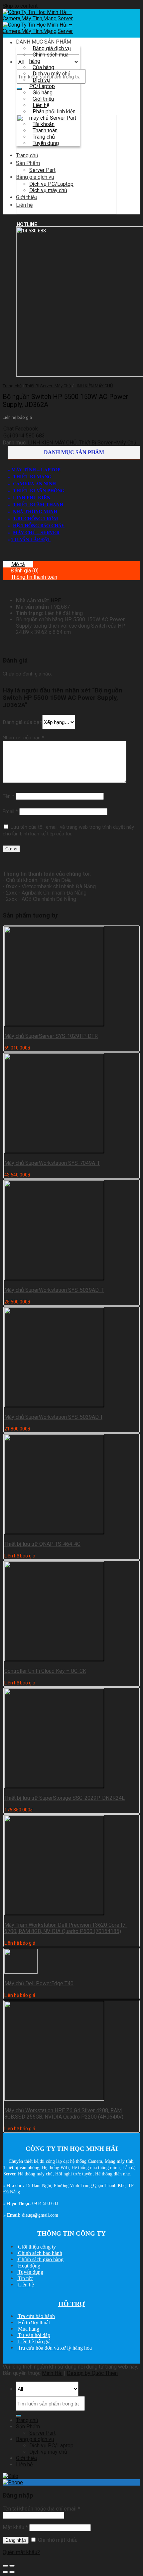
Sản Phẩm (28, 163)
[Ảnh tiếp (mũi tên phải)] (12, 2572)
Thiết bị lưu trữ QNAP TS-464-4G (42, 1544)
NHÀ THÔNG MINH (35, 511)
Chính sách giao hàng (40, 2259)
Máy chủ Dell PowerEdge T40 (39, 1983)
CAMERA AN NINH (34, 484)
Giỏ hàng (43, 93)
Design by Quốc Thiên (92, 2373)
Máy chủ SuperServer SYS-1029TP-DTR (51, 1036)
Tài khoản (44, 124)
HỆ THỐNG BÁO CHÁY (39, 525)
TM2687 (60, 607)
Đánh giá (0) (25, 571)
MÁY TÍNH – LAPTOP (36, 470)
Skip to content (20, 6)
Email (10, 811)
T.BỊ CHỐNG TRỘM (36, 518)
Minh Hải (52, 2373)
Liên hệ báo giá (34, 2341)
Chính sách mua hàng (49, 58)
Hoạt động (28, 2266)
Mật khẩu (15, 2527)
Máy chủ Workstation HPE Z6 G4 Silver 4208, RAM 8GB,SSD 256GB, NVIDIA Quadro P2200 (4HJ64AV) (64, 2114)
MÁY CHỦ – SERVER (36, 532)
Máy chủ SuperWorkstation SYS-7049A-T (52, 1163)
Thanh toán (45, 130)
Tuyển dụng (46, 143)
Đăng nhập (16, 2540)
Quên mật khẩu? (21, 2552)
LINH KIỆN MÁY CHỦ (94, 386)
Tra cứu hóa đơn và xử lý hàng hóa (54, 2348)
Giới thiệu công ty (36, 2247)
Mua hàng (28, 2329)
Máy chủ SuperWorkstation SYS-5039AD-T (54, 1290)
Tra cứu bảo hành (36, 2316)
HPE (56, 601)
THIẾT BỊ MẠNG (32, 477)
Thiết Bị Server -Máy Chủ (48, 386)
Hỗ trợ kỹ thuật (33, 2323)
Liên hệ (41, 105)
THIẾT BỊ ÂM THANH (38, 504)
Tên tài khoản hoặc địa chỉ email (41, 2509)
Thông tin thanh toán (34, 577)
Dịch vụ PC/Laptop (42, 83)
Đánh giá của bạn (22, 722)
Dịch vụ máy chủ (52, 74)
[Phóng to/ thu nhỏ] (12, 2566)
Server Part (42, 170)
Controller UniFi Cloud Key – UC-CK (45, 1671)
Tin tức (25, 2278)
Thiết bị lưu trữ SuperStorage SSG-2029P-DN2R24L (65, 1798)
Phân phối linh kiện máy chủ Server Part (53, 115)
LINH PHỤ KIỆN (32, 497)
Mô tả (18, 564)
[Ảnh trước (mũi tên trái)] (5, 2572)
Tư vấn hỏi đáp (33, 2335)
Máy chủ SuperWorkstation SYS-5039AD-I (53, 1417)
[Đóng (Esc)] (5, 2566)
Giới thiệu (43, 99)
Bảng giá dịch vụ (52, 48)
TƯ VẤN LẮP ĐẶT (31, 539)
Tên (8, 796)
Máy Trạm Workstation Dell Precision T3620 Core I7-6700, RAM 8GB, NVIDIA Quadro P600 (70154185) (66, 1928)
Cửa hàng (43, 67)
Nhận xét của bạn (23, 738)
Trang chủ (44, 137)
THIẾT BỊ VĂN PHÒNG (39, 491)
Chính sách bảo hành (39, 2253)
